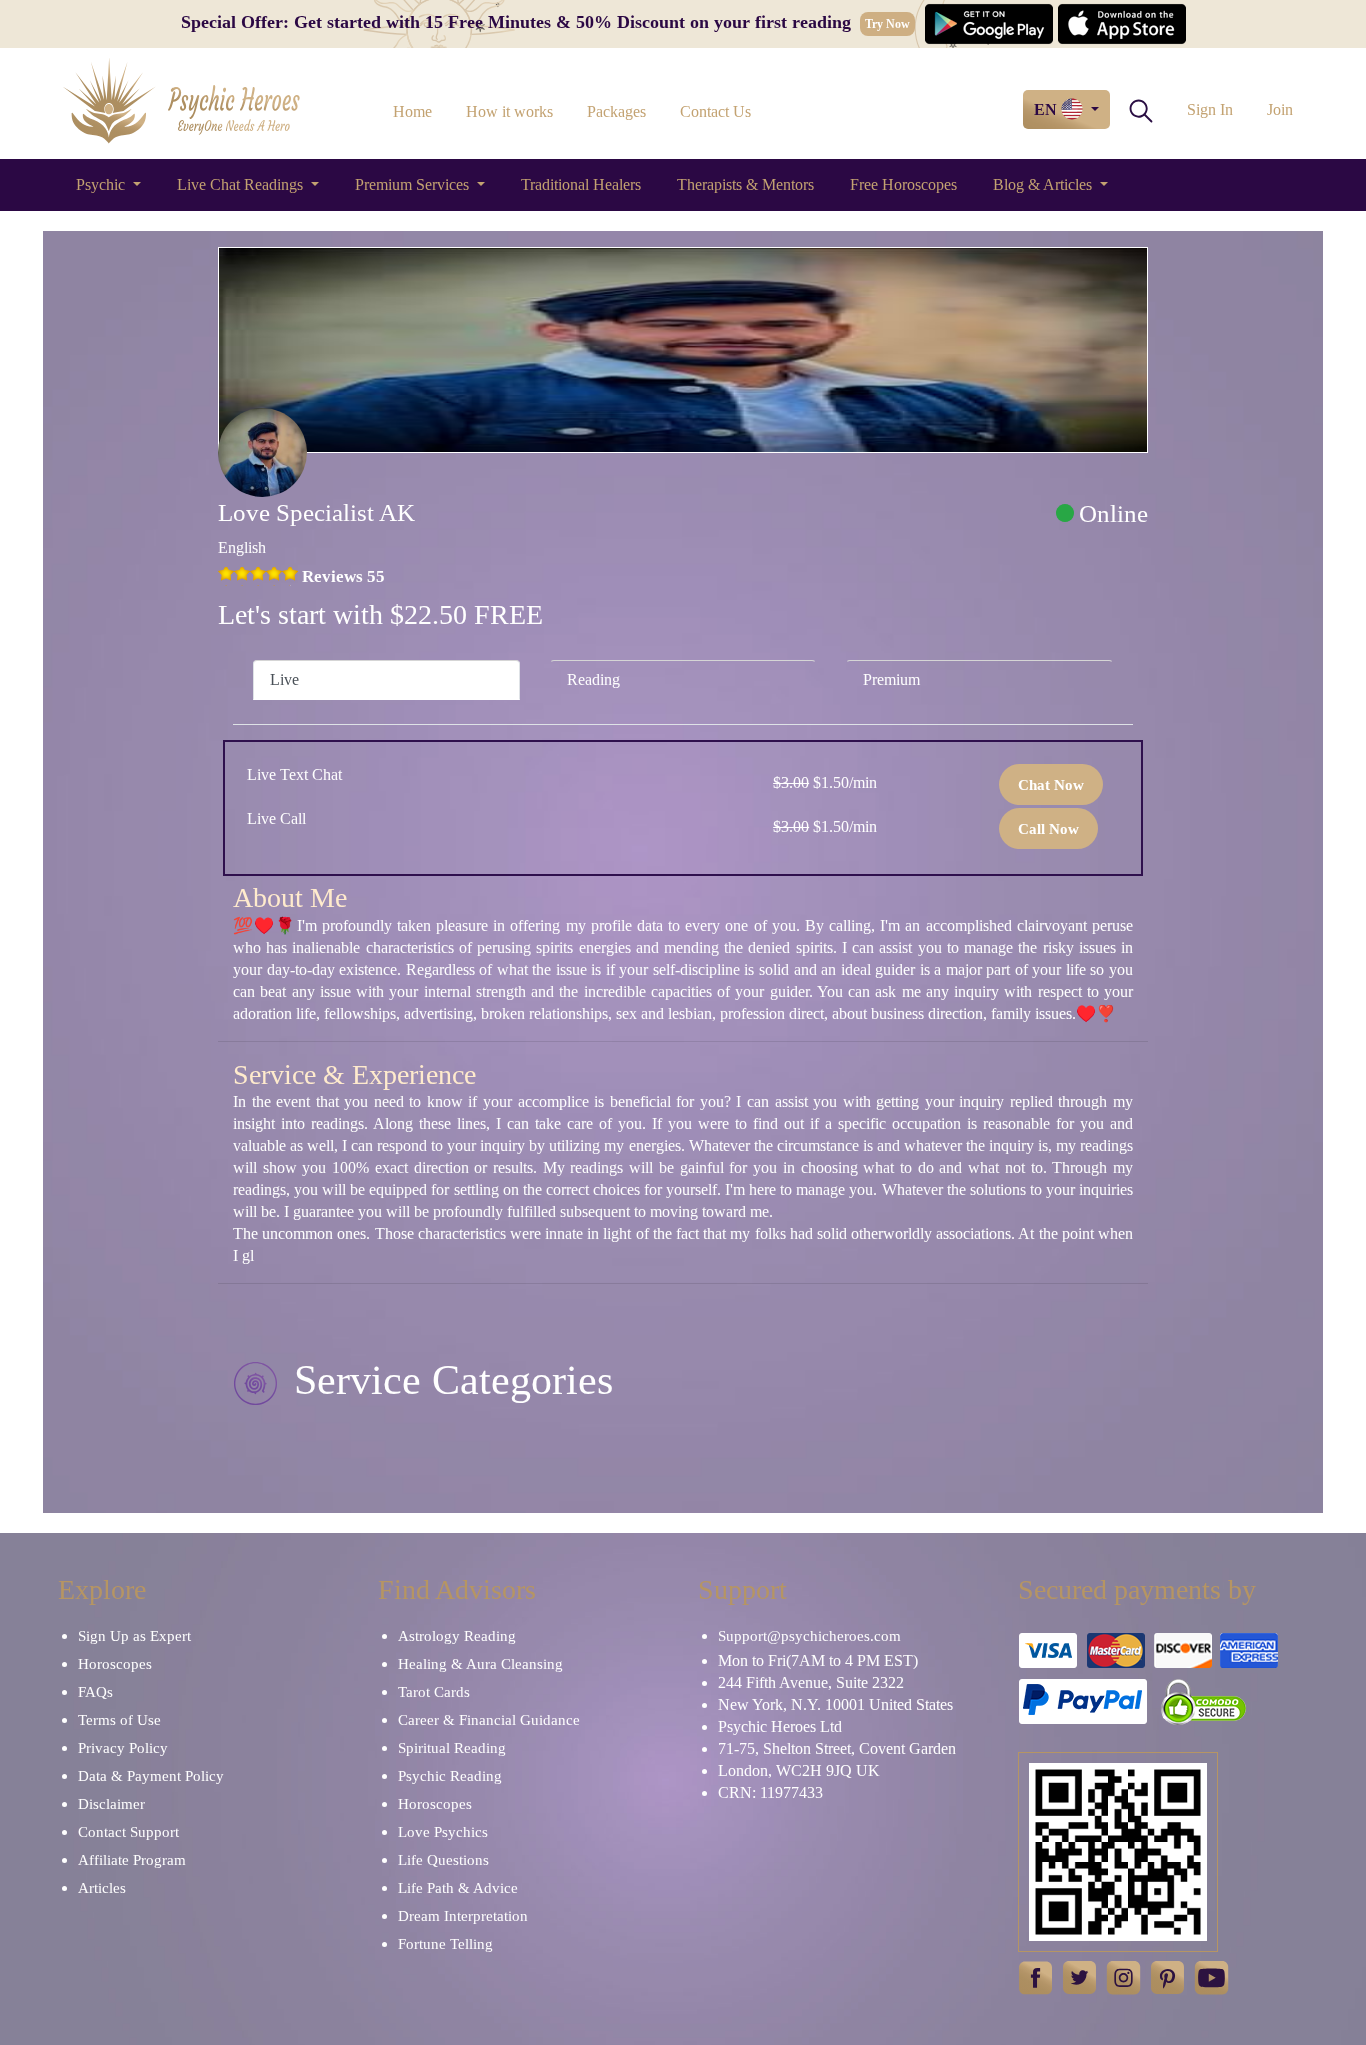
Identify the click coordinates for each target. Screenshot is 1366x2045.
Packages (616, 111)
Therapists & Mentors (745, 184)
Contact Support (128, 1832)
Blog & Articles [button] (1044, 184)
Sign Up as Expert (134, 1636)
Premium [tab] (891, 679)
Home (412, 111)
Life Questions (443, 1860)
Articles (102, 1888)
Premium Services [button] (414, 184)
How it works (509, 111)
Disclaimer (111, 1804)
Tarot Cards (434, 1692)
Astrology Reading (457, 1636)
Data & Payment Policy (151, 1776)
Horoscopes (115, 1664)
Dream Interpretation (463, 1916)
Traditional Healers (581, 184)
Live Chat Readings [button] (242, 184)
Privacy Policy (123, 1748)
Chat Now (1051, 785)
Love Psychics (443, 1832)
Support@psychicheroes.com (809, 1636)
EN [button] (1047, 109)
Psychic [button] (102, 184)
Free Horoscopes (903, 184)
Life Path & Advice (458, 1888)
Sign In (1210, 109)
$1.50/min (825, 782)
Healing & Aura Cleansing (480, 1664)
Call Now (1048, 829)
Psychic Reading (450, 1776)
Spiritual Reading (452, 1748)
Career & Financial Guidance (489, 1720)
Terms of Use (119, 1720)
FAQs (95, 1692)
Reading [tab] (593, 679)
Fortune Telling (445, 1944)
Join (1280, 109)
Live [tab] (284, 679)
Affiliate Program (132, 1860)
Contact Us (715, 111)
